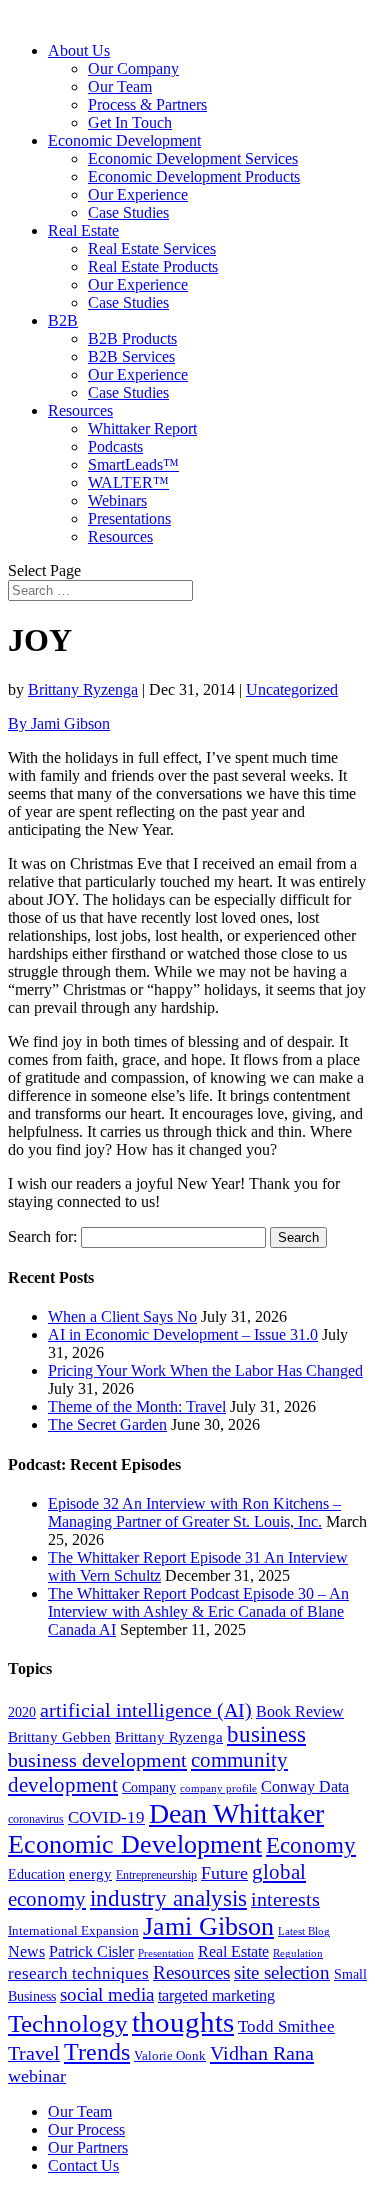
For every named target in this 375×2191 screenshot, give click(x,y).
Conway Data (305, 1786)
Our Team (120, 86)
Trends (97, 2052)
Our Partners (88, 2147)
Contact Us (83, 2165)
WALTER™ (128, 482)
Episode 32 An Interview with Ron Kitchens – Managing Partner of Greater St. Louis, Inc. (194, 1512)
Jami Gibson (208, 1926)
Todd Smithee (286, 2026)
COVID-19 (106, 1817)
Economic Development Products (194, 176)
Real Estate (83, 230)
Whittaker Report (142, 428)
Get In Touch (130, 122)
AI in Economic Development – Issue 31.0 (183, 1334)
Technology (68, 2023)
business (266, 1734)
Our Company (133, 68)
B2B (63, 320)
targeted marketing (216, 1995)
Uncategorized (292, 689)
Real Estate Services (152, 248)
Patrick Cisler (91, 1951)
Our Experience (138, 194)
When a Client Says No (122, 1316)
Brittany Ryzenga (83, 689)
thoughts (183, 2022)
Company (149, 1787)
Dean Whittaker (236, 1813)
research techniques (78, 1973)
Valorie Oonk (170, 2056)
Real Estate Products (153, 266)
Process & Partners (147, 104)
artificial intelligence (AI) (146, 1710)
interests (285, 1899)
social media (107, 1994)
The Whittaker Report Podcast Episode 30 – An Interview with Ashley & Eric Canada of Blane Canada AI (198, 1611)
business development (97, 1760)
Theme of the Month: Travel (137, 1406)
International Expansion (73, 1930)
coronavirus (36, 1819)
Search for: (42, 1236)
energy (90, 1874)
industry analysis (168, 1898)
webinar (37, 2076)
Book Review (300, 1711)
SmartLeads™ (133, 464)
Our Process (86, 2129)
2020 (22, 1712)
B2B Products (132, 338)
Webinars (117, 500)
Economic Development (124, 140)
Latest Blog (304, 1931)
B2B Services (131, 356)
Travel (34, 2053)
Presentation (166, 1953)
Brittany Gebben (59, 1736)
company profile (218, 1788)
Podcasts (115, 446)
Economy (311, 1845)
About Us (79, 50)
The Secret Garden (107, 1424)
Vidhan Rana (262, 2053)
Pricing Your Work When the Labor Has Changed (205, 1370)
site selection (282, 1972)
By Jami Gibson (59, 723)
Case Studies (128, 212)
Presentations (129, 518)
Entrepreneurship (156, 1875)
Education (36, 1874)
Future (224, 1873)
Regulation (298, 1953)
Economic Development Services (193, 158)
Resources (80, 410)
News (26, 1951)
